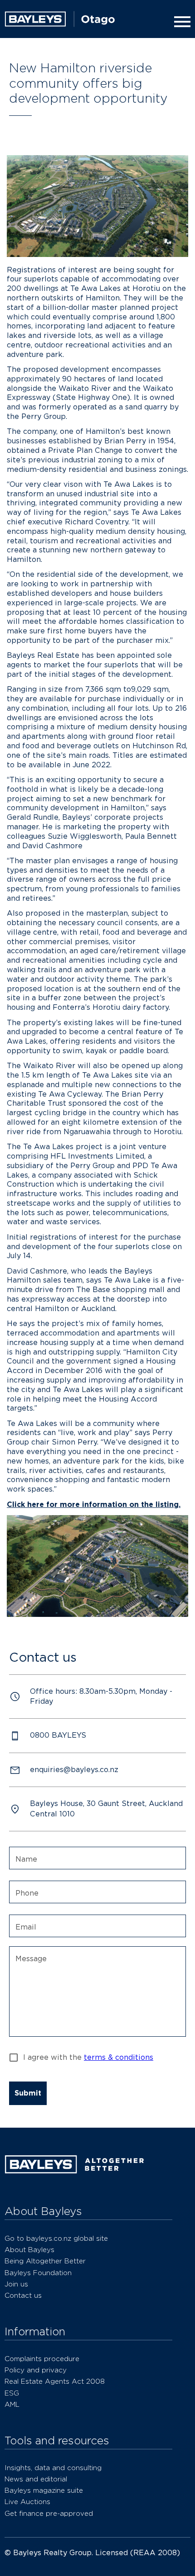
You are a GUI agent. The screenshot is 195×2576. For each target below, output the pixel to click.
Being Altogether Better (45, 2261)
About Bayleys (29, 2250)
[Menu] (180, 22)
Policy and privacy (36, 2370)
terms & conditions (119, 2057)
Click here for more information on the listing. (94, 1504)
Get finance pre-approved (49, 2513)
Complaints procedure (42, 2359)
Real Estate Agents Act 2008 (55, 2381)
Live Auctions (27, 2502)
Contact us (23, 2295)
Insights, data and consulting (53, 2468)
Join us (16, 2284)
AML (12, 2404)
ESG (12, 2393)
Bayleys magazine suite (44, 2490)
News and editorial (36, 2479)
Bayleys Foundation (38, 2273)
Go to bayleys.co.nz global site (56, 2238)
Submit (28, 2093)
